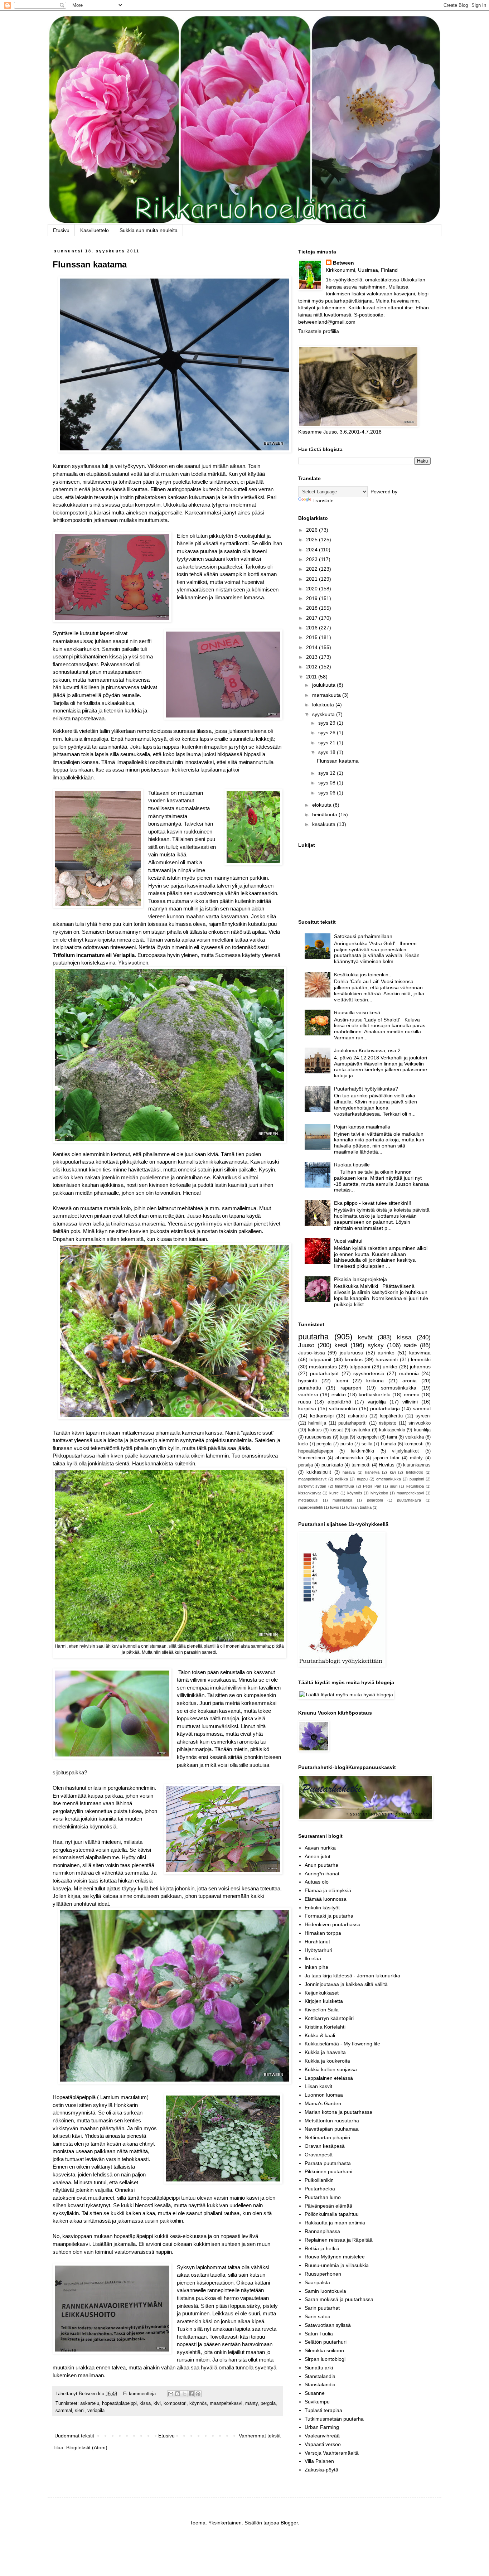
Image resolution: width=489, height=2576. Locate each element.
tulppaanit (320, 1359)
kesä (341, 1345)
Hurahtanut (317, 1942)
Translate (323, 501)
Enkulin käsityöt (322, 1908)
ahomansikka (349, 1458)
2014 (313, 647)
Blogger (289, 2523)
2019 (313, 598)
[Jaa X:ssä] (184, 2394)
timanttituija (345, 1486)
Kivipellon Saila (322, 2010)
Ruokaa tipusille (352, 1165)
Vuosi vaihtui (348, 1241)
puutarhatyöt (324, 1373)
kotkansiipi (322, 1416)
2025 (313, 540)
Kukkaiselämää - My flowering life (342, 2044)
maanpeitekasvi (226, 2403)
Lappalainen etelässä (329, 2078)
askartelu (90, 2403)
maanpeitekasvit (312, 1479)
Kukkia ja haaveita (325, 2052)
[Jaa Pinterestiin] (198, 2394)
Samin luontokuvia (325, 2291)
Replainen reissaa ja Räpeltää (339, 2240)
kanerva (372, 1472)
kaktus (315, 1430)
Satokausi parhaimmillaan (363, 936)
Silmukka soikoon (324, 2350)
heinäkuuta (325, 815)
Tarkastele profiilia (319, 331)
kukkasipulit (319, 1472)
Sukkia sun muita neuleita (149, 230)
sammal (64, 2411)
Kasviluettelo (95, 230)
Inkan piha (316, 1967)
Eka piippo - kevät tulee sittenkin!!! (373, 1203)
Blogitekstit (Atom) (87, 2447)
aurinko (386, 1353)
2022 (313, 569)
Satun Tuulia (319, 2334)
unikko (390, 1367)
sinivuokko (420, 1423)
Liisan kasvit (318, 2086)
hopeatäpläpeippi (119, 2403)
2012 (313, 667)
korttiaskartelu (375, 1395)
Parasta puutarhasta (328, 2163)
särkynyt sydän (312, 1486)
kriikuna (375, 1381)
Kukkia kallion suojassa (331, 2069)
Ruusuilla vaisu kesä (357, 1012)
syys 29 (328, 723)
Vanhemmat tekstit (260, 2436)
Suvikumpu (317, 2402)
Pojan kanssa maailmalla (362, 1127)
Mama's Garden (323, 2103)
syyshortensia (369, 1373)
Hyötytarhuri (318, 1950)
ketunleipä (415, 1486)
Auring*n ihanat (322, 1874)
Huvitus (387, 1465)
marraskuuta (327, 695)
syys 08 (328, 783)
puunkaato (332, 1465)
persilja (306, 1465)
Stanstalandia (320, 2376)
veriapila (96, 2411)
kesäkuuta (325, 824)
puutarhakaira (409, 1500)
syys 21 (328, 743)
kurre (334, 1493)
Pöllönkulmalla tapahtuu (332, 2214)
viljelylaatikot (405, 1451)
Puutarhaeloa (320, 2189)
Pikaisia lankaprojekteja (360, 1279)
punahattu (310, 1388)
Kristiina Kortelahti (325, 2027)
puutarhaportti (352, 1423)
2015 (313, 637)
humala (388, 1444)
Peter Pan (372, 1486)
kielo (303, 1444)
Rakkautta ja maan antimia (335, 2223)
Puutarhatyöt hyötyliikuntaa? (366, 1089)
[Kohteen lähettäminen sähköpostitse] (171, 2394)
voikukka (415, 1437)
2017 (313, 618)
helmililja (317, 1423)
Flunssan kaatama (90, 264)
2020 (313, 589)
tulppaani (360, 1367)
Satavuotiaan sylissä (328, 2325)
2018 (313, 608)
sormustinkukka (399, 1388)
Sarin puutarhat (322, 2308)
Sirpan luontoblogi (325, 2359)
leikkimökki (362, 1451)
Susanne (315, 2393)
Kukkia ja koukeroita (327, 2061)
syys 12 (328, 773)
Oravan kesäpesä (325, 2146)
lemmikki (421, 1359)
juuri (394, 1486)
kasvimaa (420, 1353)
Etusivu (61, 230)
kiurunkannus (417, 1465)
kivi (157, 2403)
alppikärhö (339, 1402)
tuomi (342, 1381)
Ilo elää (313, 1958)
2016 (313, 628)
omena (412, 1395)
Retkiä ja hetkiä (322, 2248)
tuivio (335, 1507)
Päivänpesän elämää (328, 2206)
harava (349, 1472)
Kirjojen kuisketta (324, 2001)
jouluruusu (352, 1353)
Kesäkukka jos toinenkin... (363, 975)
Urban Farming (322, 2427)
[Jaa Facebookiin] (191, 2394)
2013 (313, 657)
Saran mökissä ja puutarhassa (339, 2299)
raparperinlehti (311, 1507)
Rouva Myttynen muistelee (335, 2257)
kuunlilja (422, 1430)
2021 (313, 579)
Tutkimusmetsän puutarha (334, 2419)
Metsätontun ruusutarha (332, 2121)
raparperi (351, 1388)
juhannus (420, 1367)
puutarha (313, 1337)
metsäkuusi (308, 1500)
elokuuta (323, 805)
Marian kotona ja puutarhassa (338, 2112)
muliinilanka (342, 1500)
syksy (376, 1345)
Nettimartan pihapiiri (327, 2137)
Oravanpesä (319, 2155)
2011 (312, 677)
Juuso (306, 1345)
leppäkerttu (391, 1416)
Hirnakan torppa (323, 1933)
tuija (344, 1437)
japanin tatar (387, 1458)
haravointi (387, 1359)
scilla (367, 1444)
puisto (347, 1444)
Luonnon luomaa (324, 2095)
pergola (268, 2403)
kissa (145, 2403)
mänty (251, 2403)
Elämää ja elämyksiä (328, 1890)
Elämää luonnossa (326, 1899)
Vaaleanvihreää (322, 2436)
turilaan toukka (359, 1507)
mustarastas (323, 1367)
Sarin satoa (318, 2316)
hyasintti (308, 1381)
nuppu (362, 1479)
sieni (80, 2411)
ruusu (305, 1402)
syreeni (423, 1416)
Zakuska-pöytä (321, 2470)
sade (410, 1345)
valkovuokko (343, 1408)
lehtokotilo (415, 1472)
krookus (354, 1359)
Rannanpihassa (322, 2231)
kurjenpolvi (368, 1437)
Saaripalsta (317, 2282)
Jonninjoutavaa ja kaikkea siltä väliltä (346, 1984)
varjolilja (377, 1402)
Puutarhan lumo (323, 2197)
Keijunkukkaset (322, 1993)
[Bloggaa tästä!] (178, 2394)
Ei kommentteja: (141, 2394)
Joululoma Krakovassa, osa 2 (367, 1050)
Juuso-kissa (312, 1353)
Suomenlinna (312, 1458)
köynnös (198, 2403)
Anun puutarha (321, 1865)
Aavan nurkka (320, 1848)
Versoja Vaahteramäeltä (332, 2453)
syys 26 (328, 733)
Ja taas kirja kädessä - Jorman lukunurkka (352, 1976)
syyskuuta (324, 714)
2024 (313, 550)
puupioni (417, 1479)
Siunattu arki (319, 2368)
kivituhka (361, 1430)
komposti (414, 1444)
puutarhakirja (385, 1408)
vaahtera (308, 1395)
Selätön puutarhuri (326, 2342)
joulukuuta (325, 685)
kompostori (175, 2403)
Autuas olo (317, 1882)
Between (343, 263)
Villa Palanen (319, 2461)
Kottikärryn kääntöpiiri (329, 2018)
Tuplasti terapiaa (323, 2410)
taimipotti (361, 1465)
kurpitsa (307, 1408)
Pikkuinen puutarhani (328, 2171)
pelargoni (375, 1500)
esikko (339, 1395)
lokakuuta (324, 705)
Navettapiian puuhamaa (332, 2129)
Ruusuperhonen (323, 2274)
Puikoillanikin (319, 2180)
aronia (410, 1381)
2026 (313, 530)
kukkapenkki (392, 1430)
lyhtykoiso (379, 1493)
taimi (392, 1437)
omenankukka (389, 1479)
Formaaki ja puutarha (329, 1916)
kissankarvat (309, 1493)
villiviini (410, 1402)
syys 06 (328, 793)
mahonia (409, 1373)
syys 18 (328, 752)
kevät (365, 1337)
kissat (337, 1430)
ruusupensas (318, 1437)
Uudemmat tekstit (74, 2436)
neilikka (342, 1479)
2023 (313, 559)
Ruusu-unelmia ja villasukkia (337, 2265)
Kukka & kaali (320, 2035)
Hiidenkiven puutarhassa (333, 1924)
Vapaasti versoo (323, 2444)
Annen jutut (318, 1856)
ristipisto (388, 1423)
